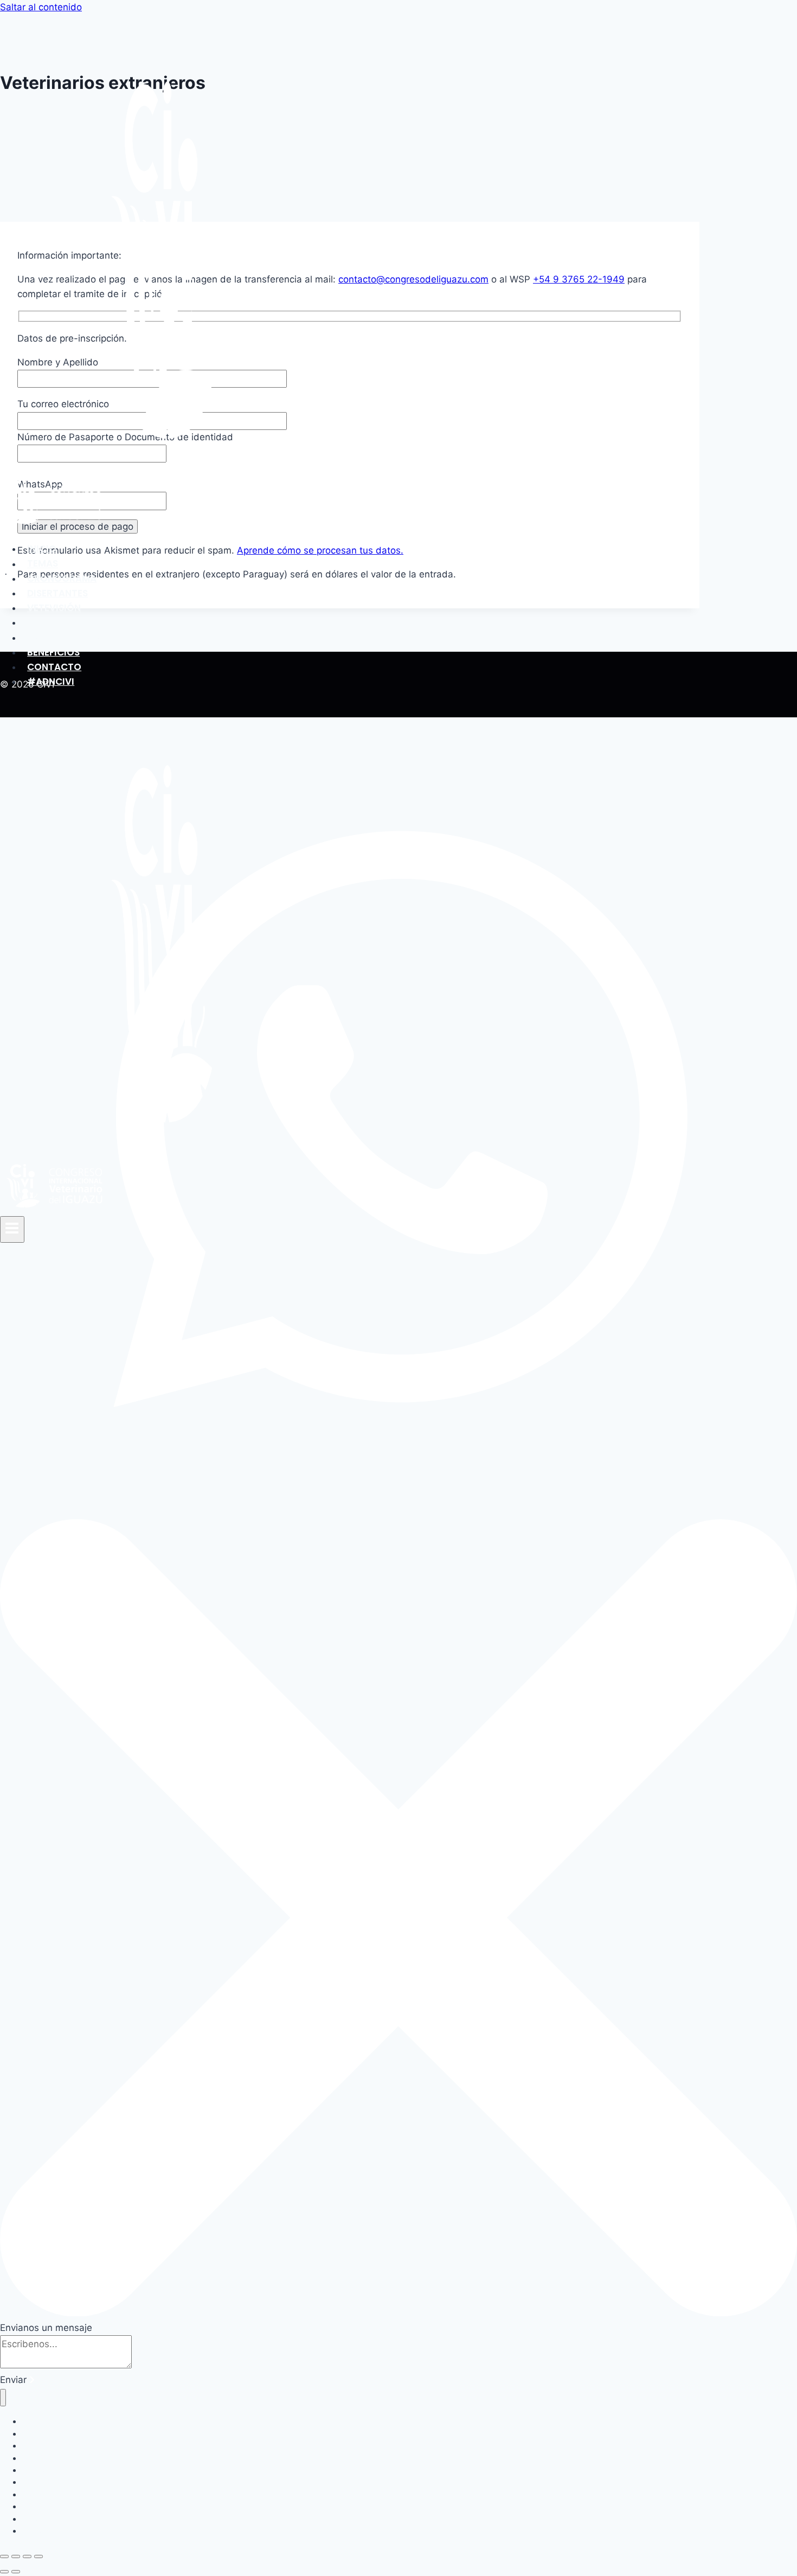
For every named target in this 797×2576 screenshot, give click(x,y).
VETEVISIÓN (54, 608)
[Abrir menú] (12, 1229)
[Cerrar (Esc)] (38, 2556)
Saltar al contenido (41, 7)
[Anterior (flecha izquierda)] (4, 2572)
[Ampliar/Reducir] (4, 2556)
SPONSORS (52, 622)
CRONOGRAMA (62, 579)
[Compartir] (27, 2556)
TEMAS (43, 564)
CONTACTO (54, 667)
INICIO (42, 549)
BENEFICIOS (53, 652)
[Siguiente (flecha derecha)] (16, 2572)
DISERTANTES (57, 593)
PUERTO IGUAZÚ (64, 638)
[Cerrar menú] (3, 2398)
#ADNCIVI (51, 682)
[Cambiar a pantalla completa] (16, 2556)
